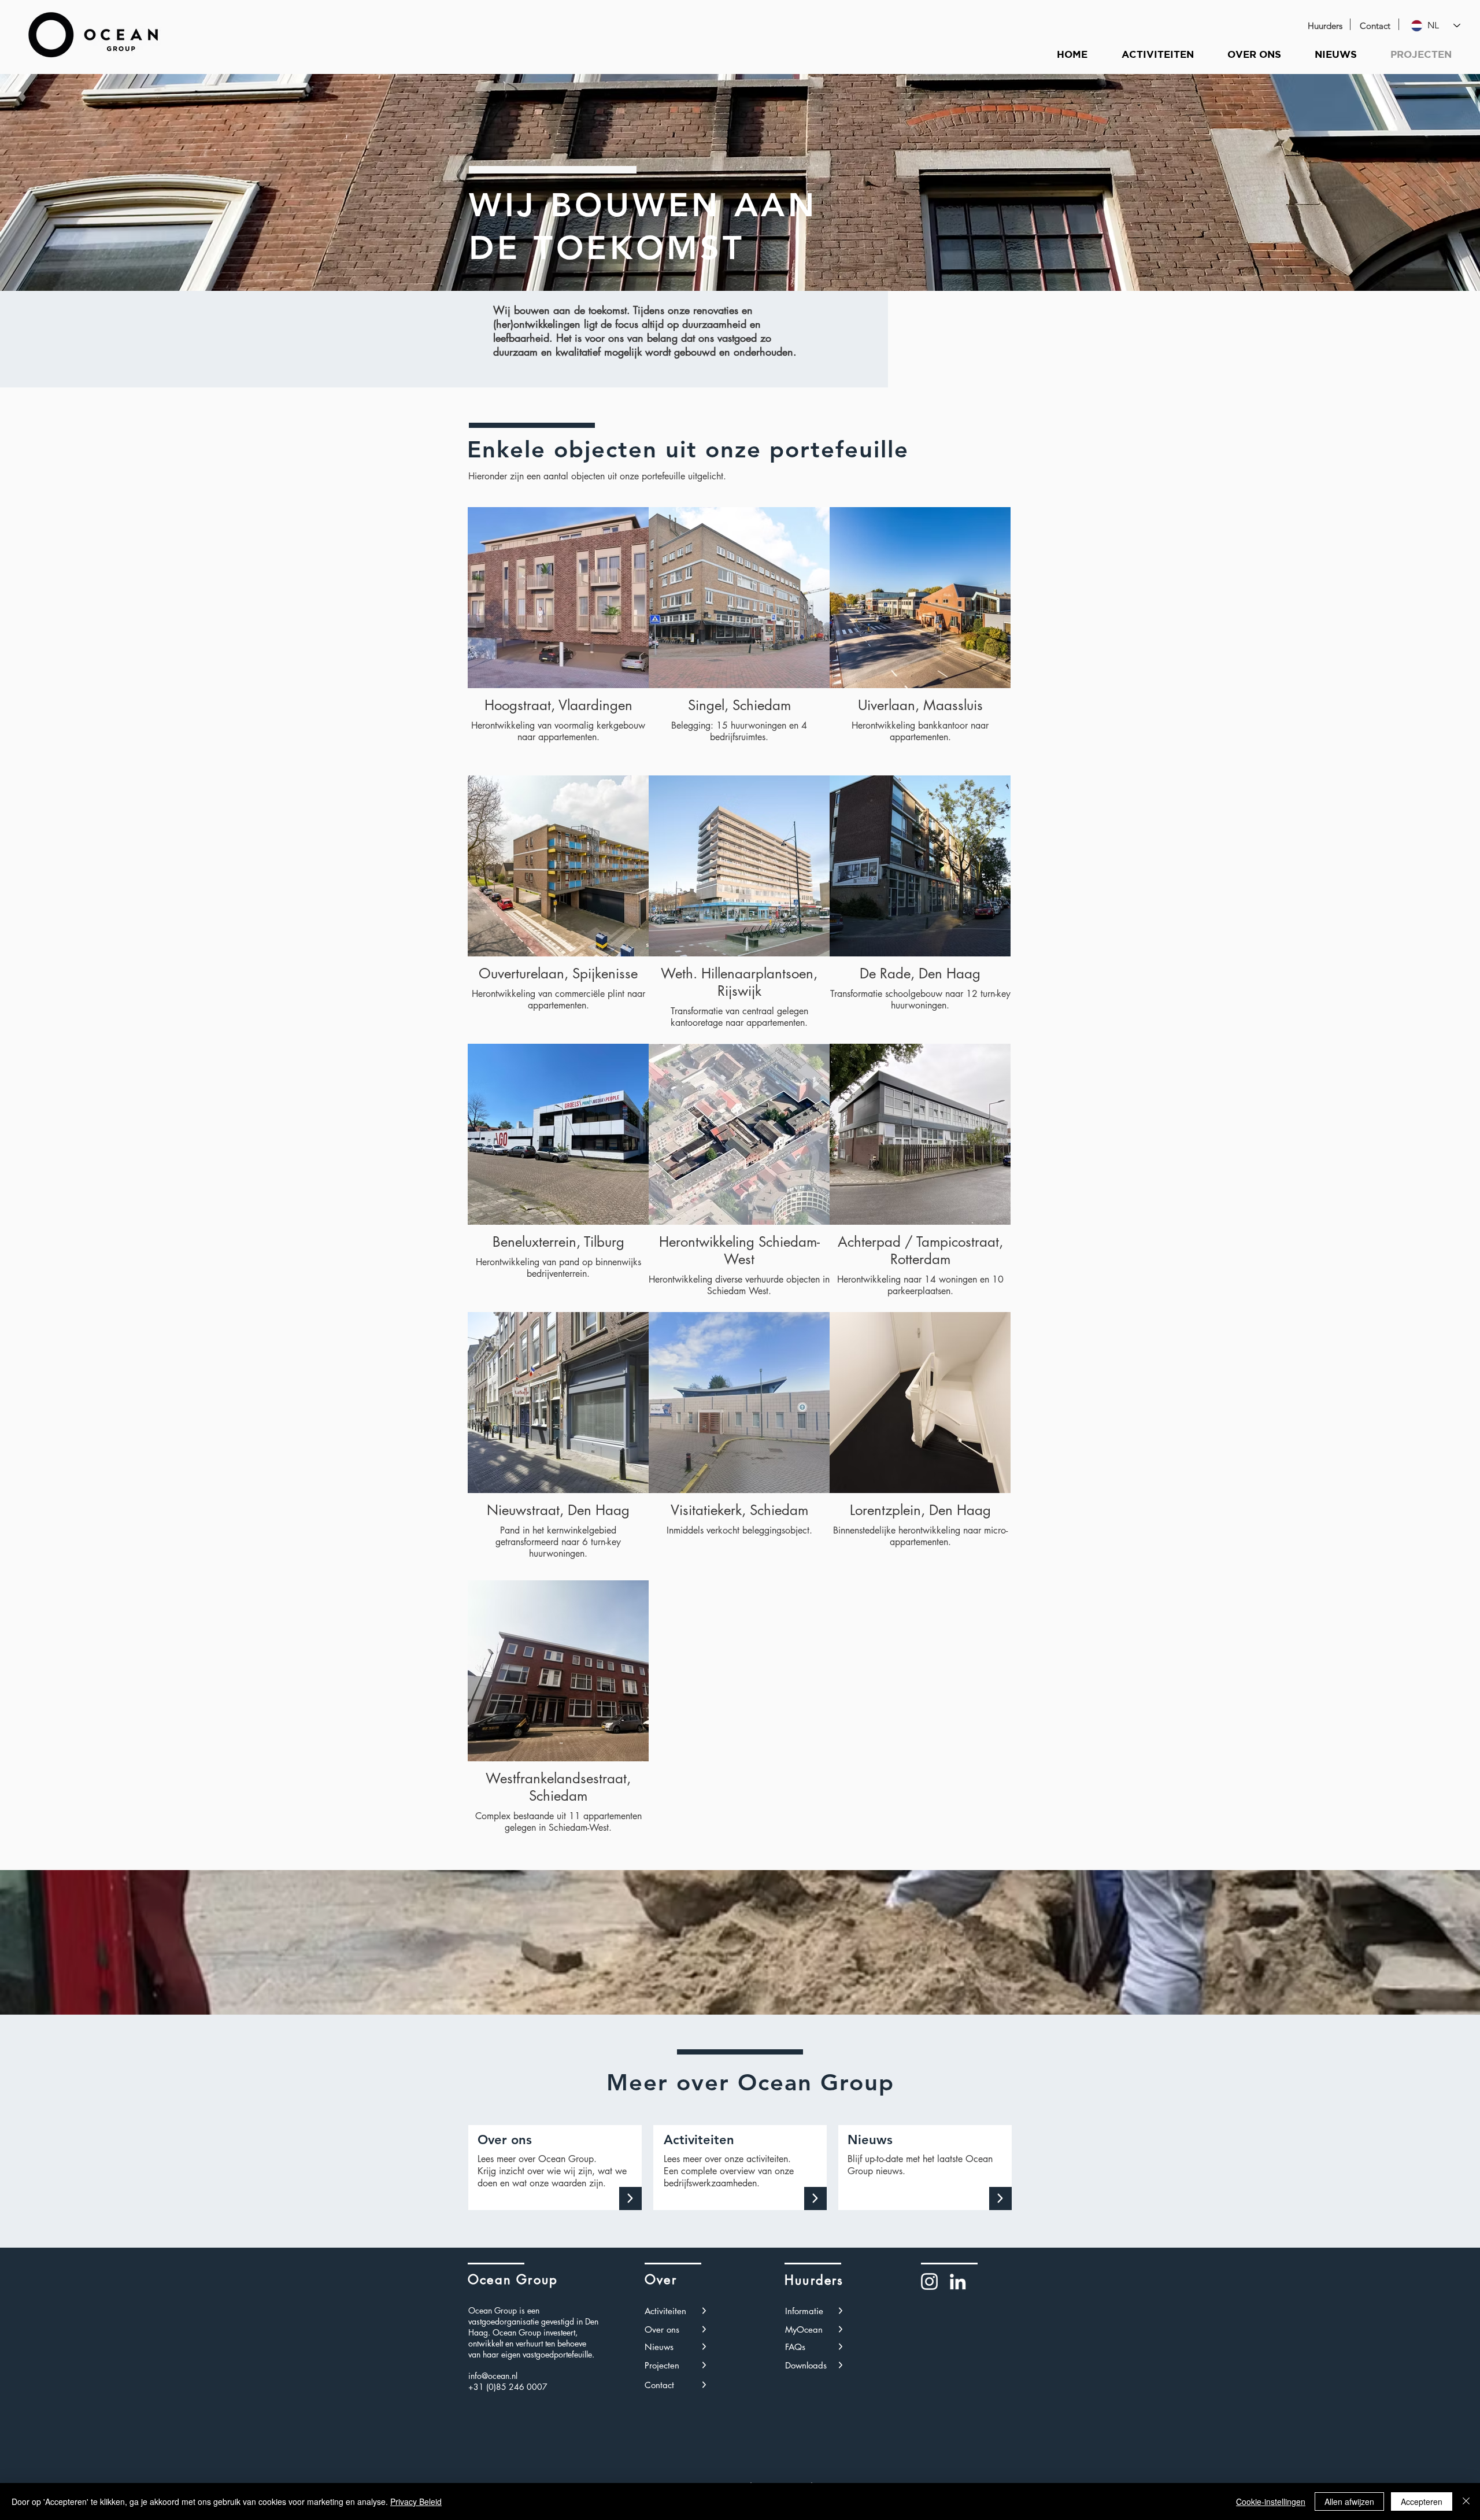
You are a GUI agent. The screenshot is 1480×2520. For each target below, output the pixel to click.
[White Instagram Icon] (929, 2281)
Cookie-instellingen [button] (1271, 2501)
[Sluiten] (1466, 2501)
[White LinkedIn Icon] (958, 2281)
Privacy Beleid (416, 2501)
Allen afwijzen (1349, 2501)
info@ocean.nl (493, 2376)
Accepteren (1422, 2501)
